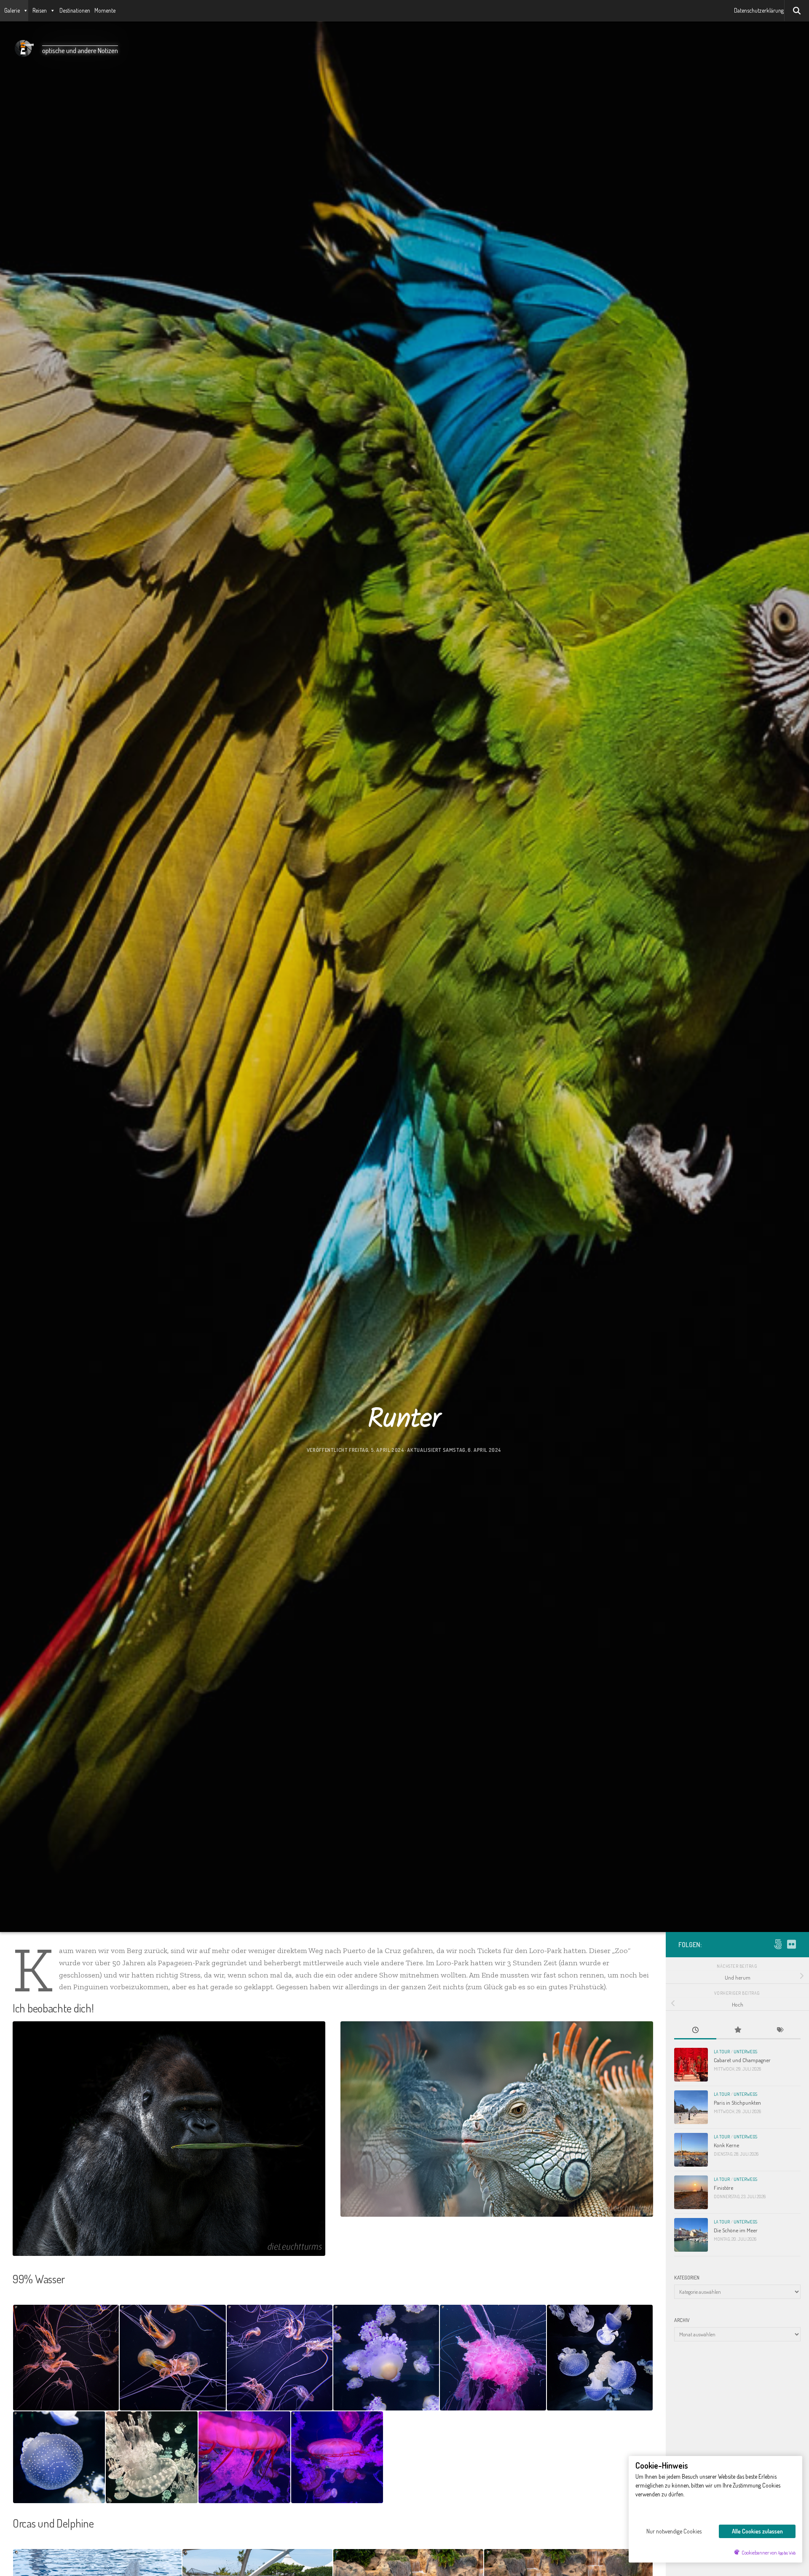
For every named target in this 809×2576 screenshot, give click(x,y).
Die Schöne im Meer (736, 2230)
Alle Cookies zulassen (757, 2531)
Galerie (12, 10)
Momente (105, 10)
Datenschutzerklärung (759, 10)
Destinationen (75, 10)
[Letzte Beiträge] (695, 2031)
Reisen (40, 10)
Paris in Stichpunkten (737, 2102)
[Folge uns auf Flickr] (791, 1944)
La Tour (722, 2052)
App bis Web (787, 2553)
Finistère (723, 2187)
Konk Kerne (726, 2145)
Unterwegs (745, 2052)
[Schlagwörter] (780, 2031)
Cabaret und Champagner (742, 2060)
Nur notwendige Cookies (674, 2531)
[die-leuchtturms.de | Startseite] (23, 48)
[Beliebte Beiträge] (737, 2031)
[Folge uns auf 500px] (778, 1944)
